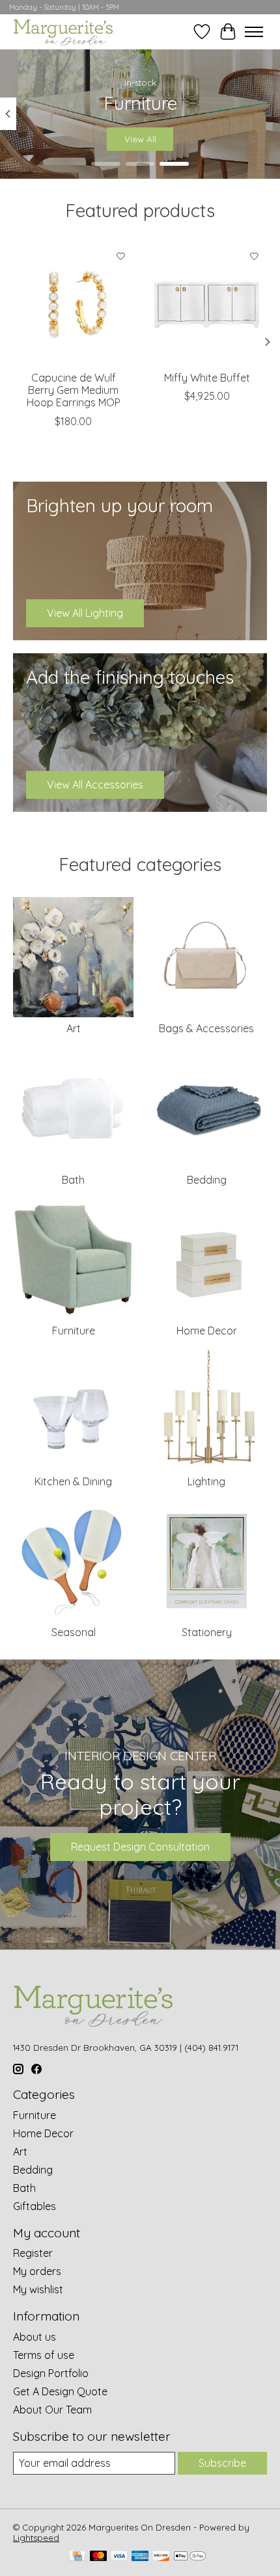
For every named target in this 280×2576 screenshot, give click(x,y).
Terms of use (44, 2355)
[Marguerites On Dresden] (63, 32)
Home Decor (207, 1331)
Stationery (207, 1632)
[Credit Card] (77, 2557)
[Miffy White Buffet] (207, 304)
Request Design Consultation (140, 1847)
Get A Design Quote (60, 2391)
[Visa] (119, 2557)
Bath (73, 1180)
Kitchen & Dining (73, 1481)
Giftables (35, 2206)
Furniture (74, 1331)
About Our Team (52, 2410)
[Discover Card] (161, 2557)
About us (35, 2337)
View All (140, 139)
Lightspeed (36, 2538)
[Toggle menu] (254, 32)
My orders (37, 2271)
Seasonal (74, 1632)
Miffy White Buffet (207, 378)
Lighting (206, 1481)
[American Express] (140, 2557)
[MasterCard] (98, 2557)
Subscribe (222, 2463)
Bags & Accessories (206, 1028)
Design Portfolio (51, 2373)
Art (74, 1028)
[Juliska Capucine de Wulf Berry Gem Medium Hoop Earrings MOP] (73, 304)
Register (33, 2253)
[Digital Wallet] (190, 2557)
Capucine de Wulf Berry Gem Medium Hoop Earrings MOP (74, 390)
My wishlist (38, 2289)
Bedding (207, 1180)
